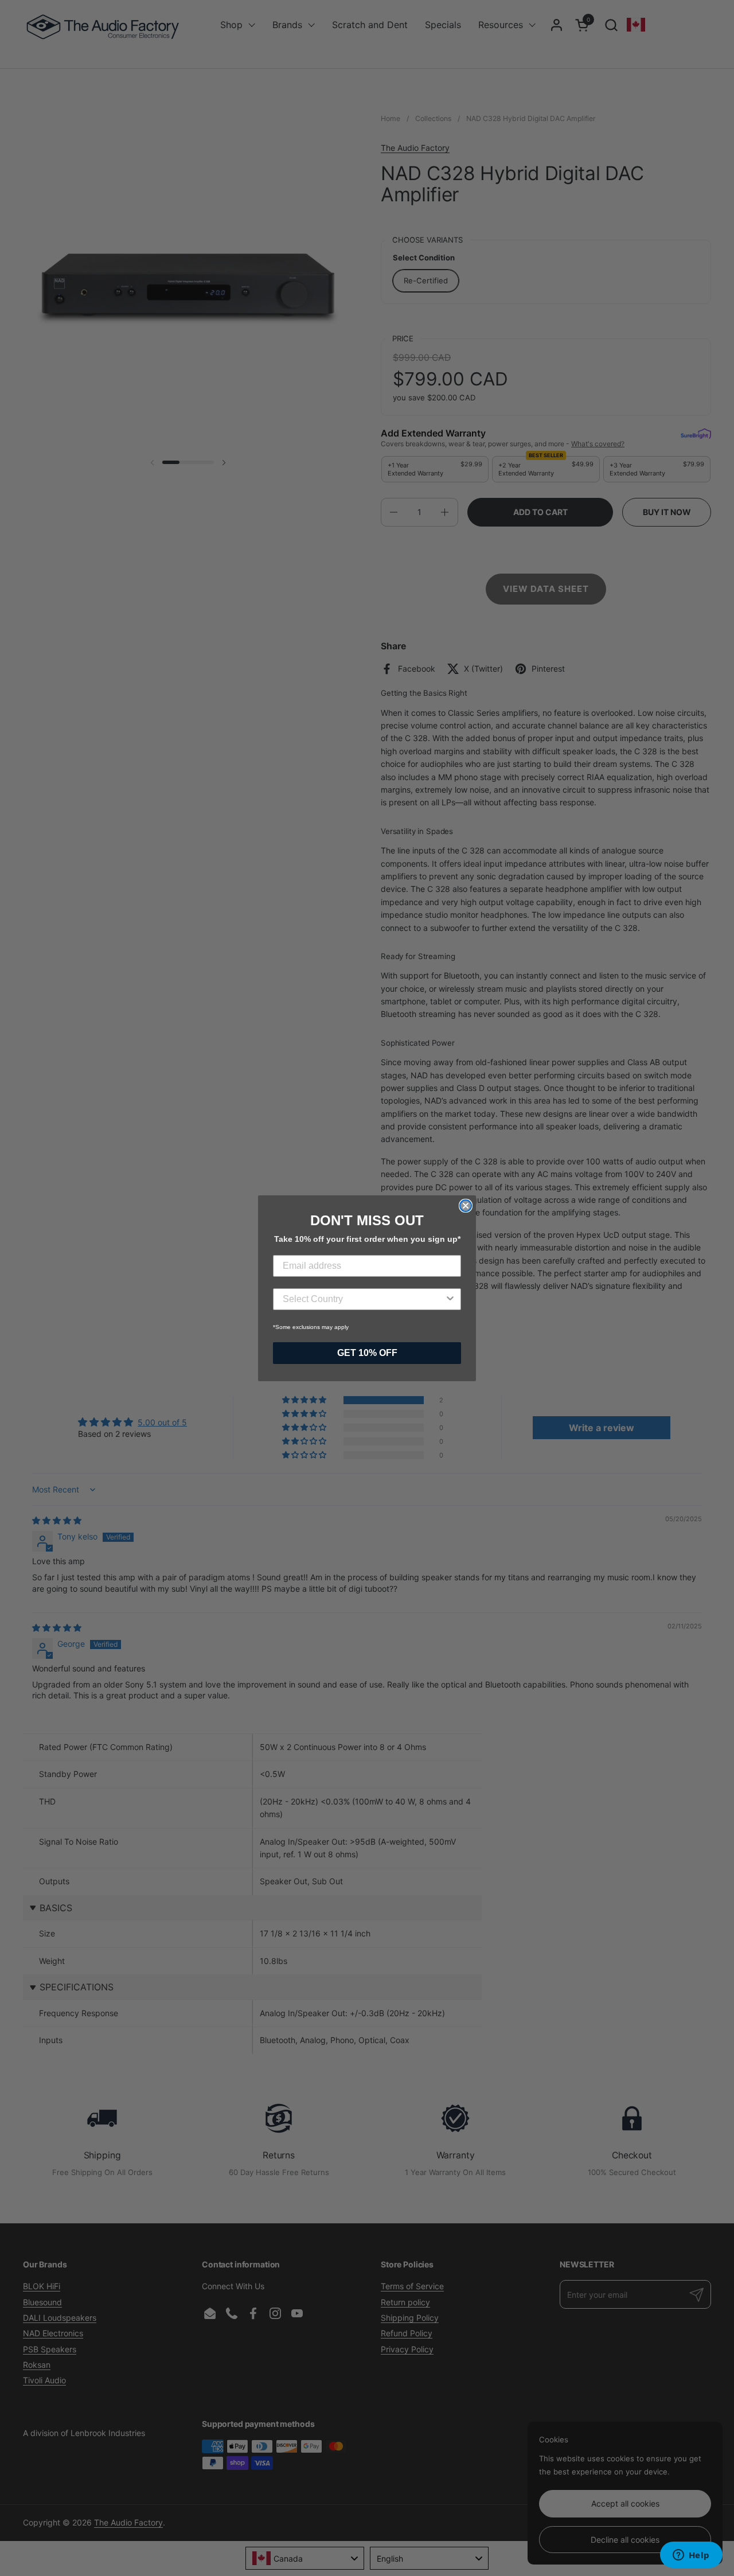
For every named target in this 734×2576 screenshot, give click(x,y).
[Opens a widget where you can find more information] (691, 2556)
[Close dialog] (466, 1206)
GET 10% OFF (367, 1353)
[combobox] (364, 1299)
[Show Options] (450, 1299)
